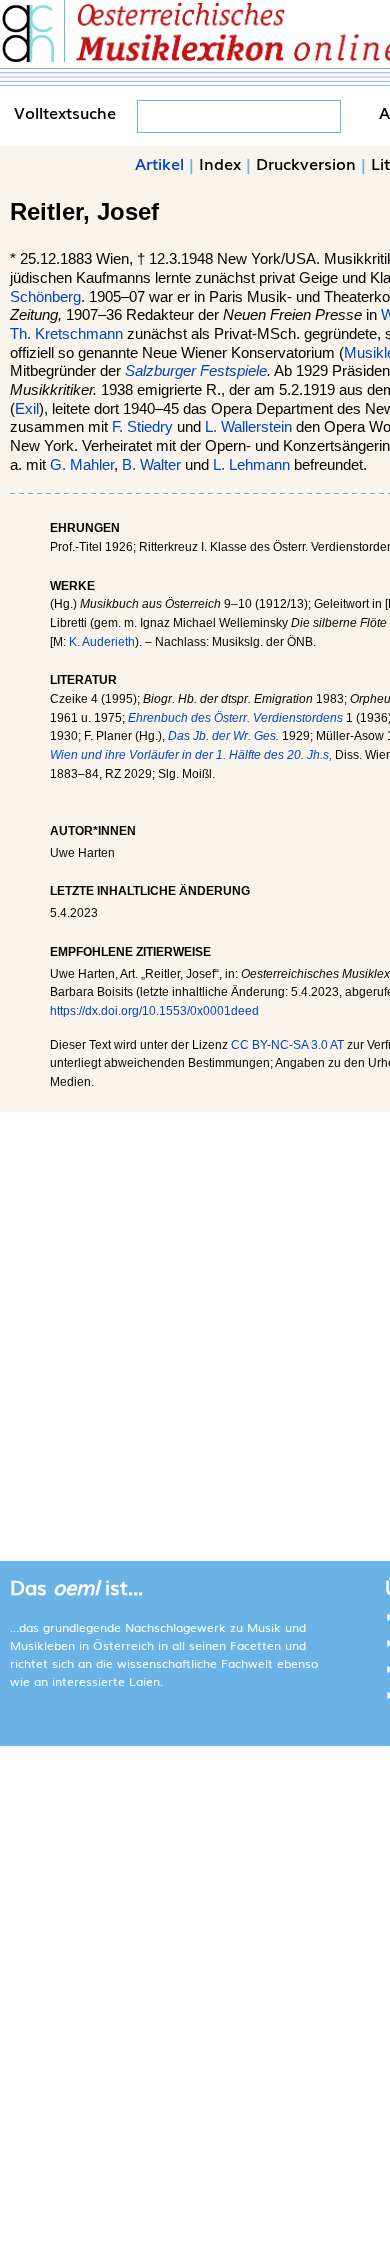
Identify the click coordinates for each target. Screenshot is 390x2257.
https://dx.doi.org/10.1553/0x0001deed (154, 1011)
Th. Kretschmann (66, 334)
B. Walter (151, 465)
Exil (27, 409)
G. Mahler (82, 465)
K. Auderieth (102, 642)
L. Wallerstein (248, 427)
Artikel (159, 163)
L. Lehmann (251, 465)
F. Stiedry (142, 427)
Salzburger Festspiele (196, 371)
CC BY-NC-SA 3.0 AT (287, 1045)
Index (220, 163)
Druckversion (306, 163)
